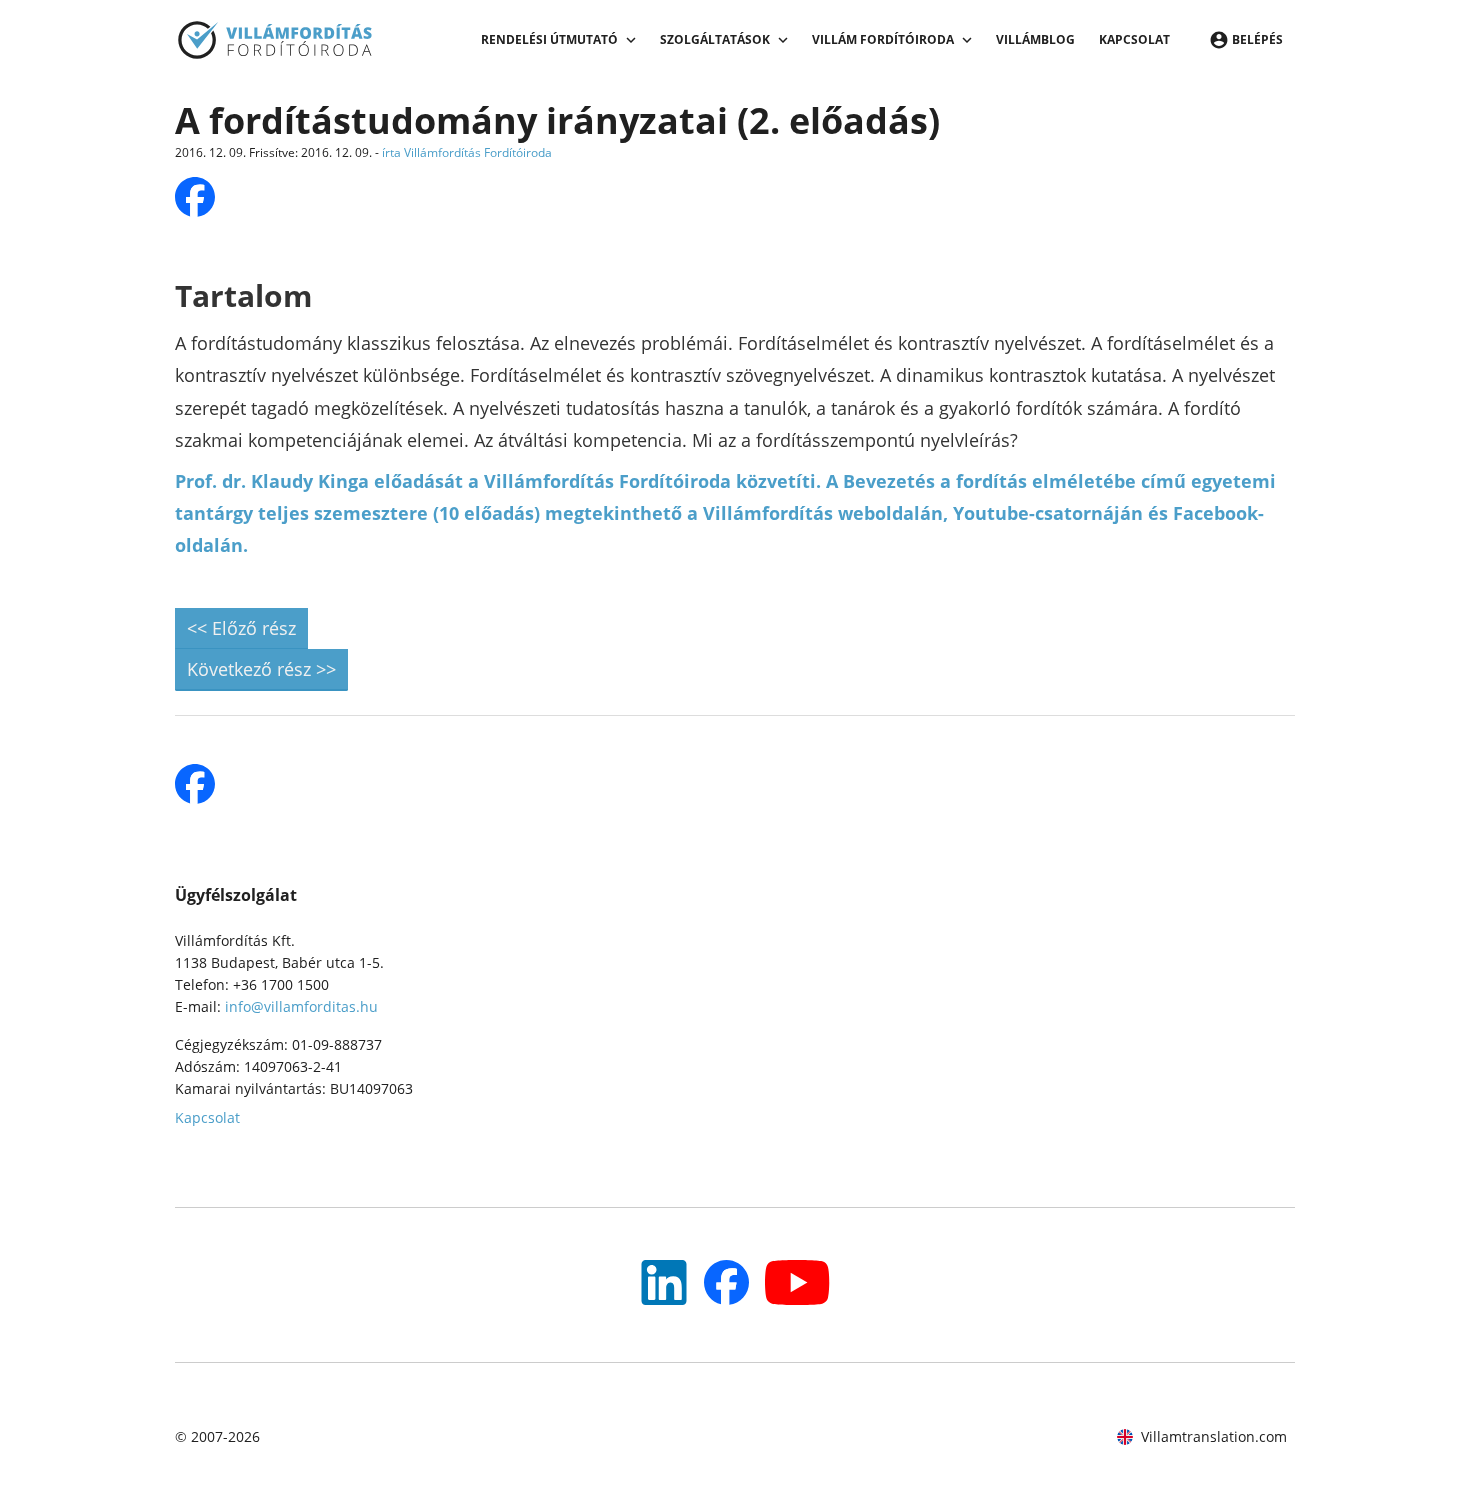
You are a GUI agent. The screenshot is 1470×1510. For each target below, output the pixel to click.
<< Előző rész (241, 628)
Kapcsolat (1134, 39)
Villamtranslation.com (1214, 1436)
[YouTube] (664, 1282)
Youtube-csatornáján (1048, 513)
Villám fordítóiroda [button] (883, 39)
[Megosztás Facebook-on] (195, 197)
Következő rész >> (261, 669)
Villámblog (1035, 39)
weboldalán (890, 513)
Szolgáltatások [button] (715, 39)
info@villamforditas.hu (301, 1006)
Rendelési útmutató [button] (549, 39)
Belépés (1257, 39)
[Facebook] (726, 1282)
